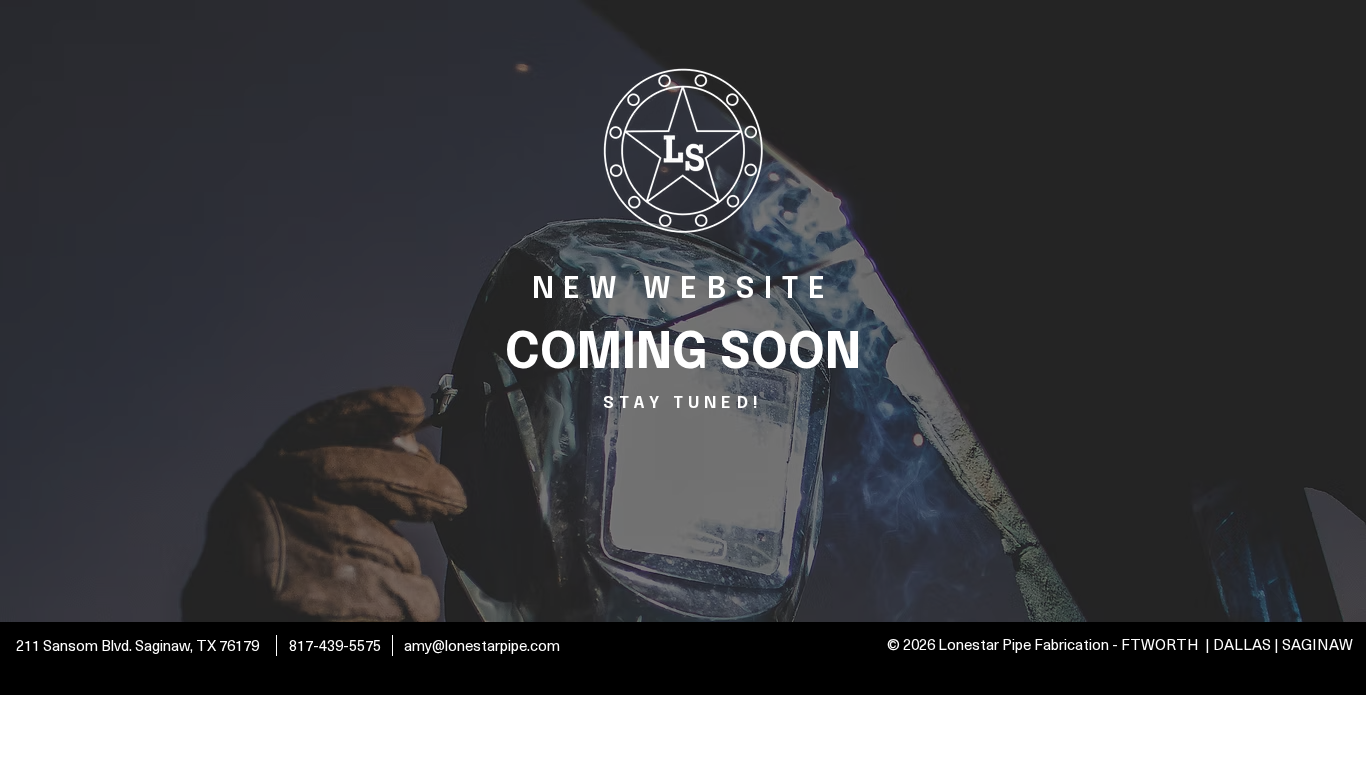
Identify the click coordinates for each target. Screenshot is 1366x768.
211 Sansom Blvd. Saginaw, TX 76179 (139, 645)
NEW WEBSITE (683, 289)
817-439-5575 (335, 645)
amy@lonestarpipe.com (482, 645)
